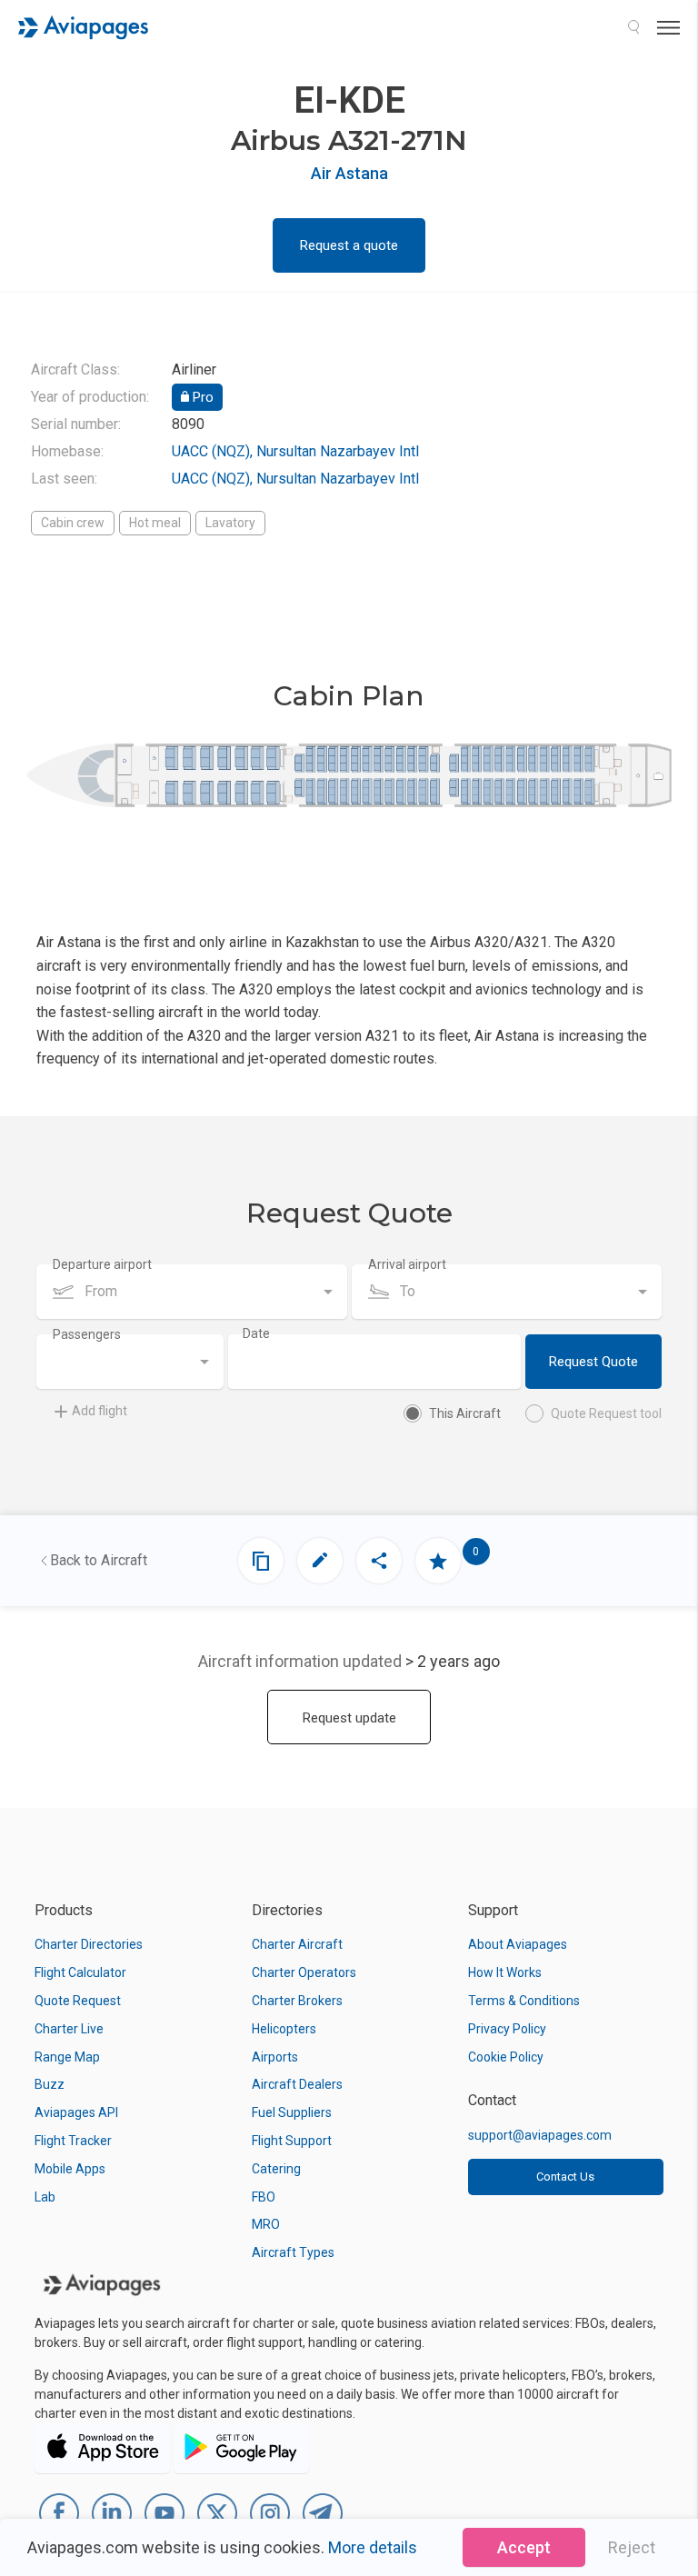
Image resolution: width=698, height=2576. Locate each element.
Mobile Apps (70, 2169)
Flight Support (292, 2141)
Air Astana (349, 173)
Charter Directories (89, 1944)
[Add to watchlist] (438, 1561)
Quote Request (78, 2001)
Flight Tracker (73, 2141)
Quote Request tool (606, 1413)
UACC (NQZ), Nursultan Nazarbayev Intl (295, 451)
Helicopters (284, 2029)
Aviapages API (76, 2112)
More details (373, 2547)
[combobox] (192, 1292)
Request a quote (349, 245)
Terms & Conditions (524, 2001)
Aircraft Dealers (297, 2084)
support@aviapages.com (540, 2135)
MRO (266, 2224)
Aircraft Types (293, 2252)
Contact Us (565, 2177)
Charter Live (69, 2029)
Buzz (50, 2084)
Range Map (67, 2057)
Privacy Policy (507, 2029)
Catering (276, 2169)
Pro (201, 397)
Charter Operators (304, 1972)
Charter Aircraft (297, 1944)
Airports (275, 2057)
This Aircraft (465, 1413)
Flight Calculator (80, 1972)
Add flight (100, 1411)
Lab (45, 2197)
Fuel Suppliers (292, 2112)
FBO (264, 2197)
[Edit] (320, 1561)
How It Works (505, 1972)
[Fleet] (261, 1561)
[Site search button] (633, 27)
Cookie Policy (506, 2057)
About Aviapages (518, 1944)
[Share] (379, 1561)
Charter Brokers (297, 2001)
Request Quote (593, 1362)
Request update (349, 1718)
